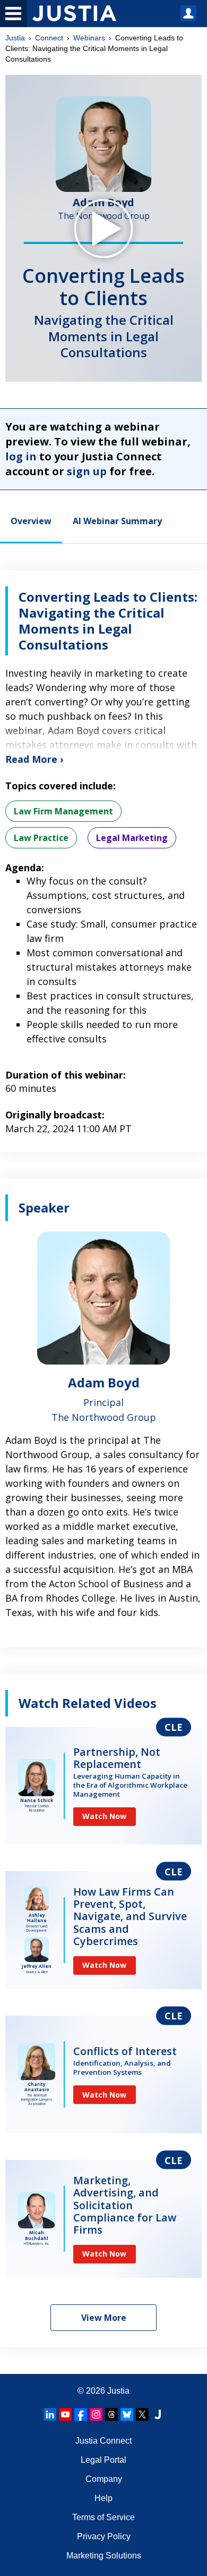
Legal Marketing (132, 838)
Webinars (89, 38)
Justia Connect (103, 2441)
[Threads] (111, 2414)
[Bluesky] (127, 2414)
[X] (142, 2414)
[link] (103, 1786)
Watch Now (104, 1816)
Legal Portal (103, 2460)
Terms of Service (103, 2517)
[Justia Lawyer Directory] (158, 2414)
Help (103, 2498)
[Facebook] (81, 2414)
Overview (31, 522)
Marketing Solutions (104, 2556)
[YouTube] (65, 2414)
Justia (15, 38)
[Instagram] (96, 2414)
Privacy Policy (104, 2536)
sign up (87, 471)
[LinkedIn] (50, 2414)
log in (21, 456)
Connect (49, 38)
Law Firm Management (63, 811)
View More (104, 2318)
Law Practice (41, 838)
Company (104, 2479)
